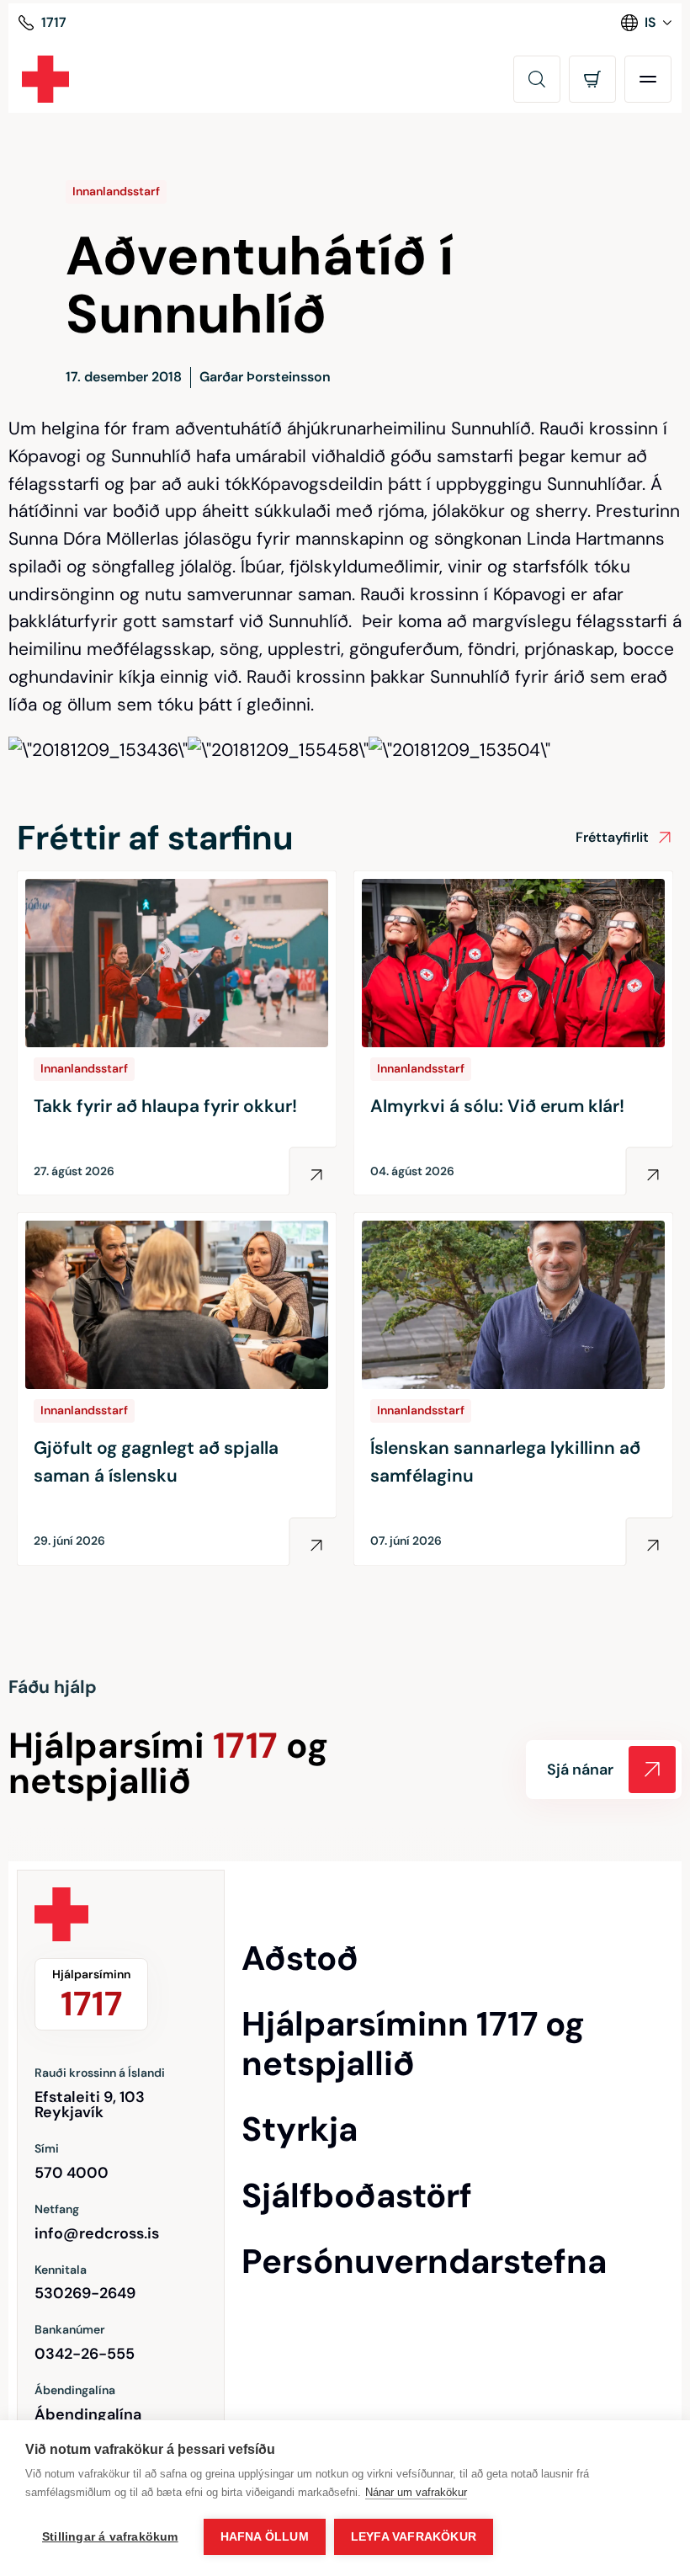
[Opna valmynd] (648, 79)
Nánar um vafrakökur (416, 2492)
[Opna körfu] (592, 79)
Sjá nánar (580, 1770)
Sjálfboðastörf (357, 2195)
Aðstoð (300, 1958)
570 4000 (72, 2173)
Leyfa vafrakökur (414, 2537)
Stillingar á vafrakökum (110, 2537)
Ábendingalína (88, 2414)
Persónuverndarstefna (424, 2261)
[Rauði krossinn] (45, 79)
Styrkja (300, 2129)
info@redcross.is (97, 2233)
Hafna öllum (265, 2537)
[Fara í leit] (537, 79)
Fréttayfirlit (612, 837)
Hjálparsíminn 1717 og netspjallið (413, 2044)
